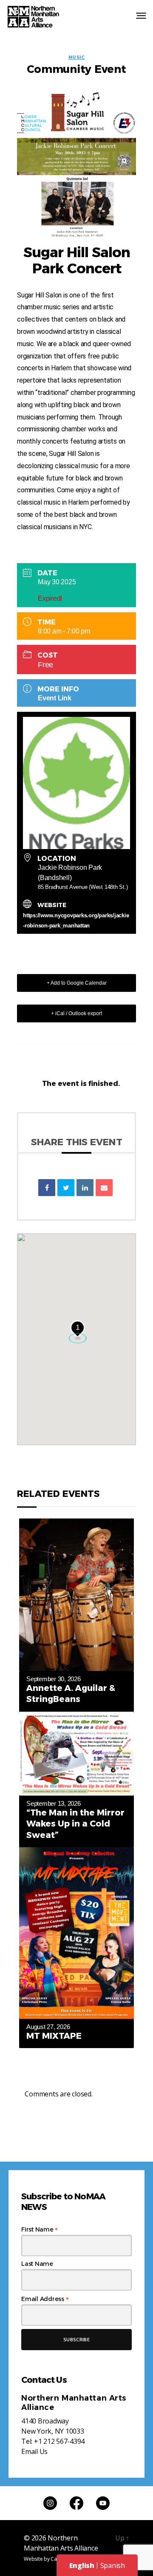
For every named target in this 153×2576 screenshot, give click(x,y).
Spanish (113, 2565)
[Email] (104, 1188)
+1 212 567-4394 (59, 2441)
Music (76, 58)
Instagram (50, 2503)
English (82, 2565)
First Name (40, 2229)
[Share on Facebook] (47, 1188)
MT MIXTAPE (54, 2036)
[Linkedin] (85, 1188)
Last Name (37, 2264)
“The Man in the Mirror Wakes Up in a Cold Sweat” (75, 1824)
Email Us (34, 2451)
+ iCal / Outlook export (76, 1013)
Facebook (76, 2503)
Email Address (45, 2299)
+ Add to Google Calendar (77, 983)
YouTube (103, 2503)
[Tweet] (66, 1188)
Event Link (55, 698)
